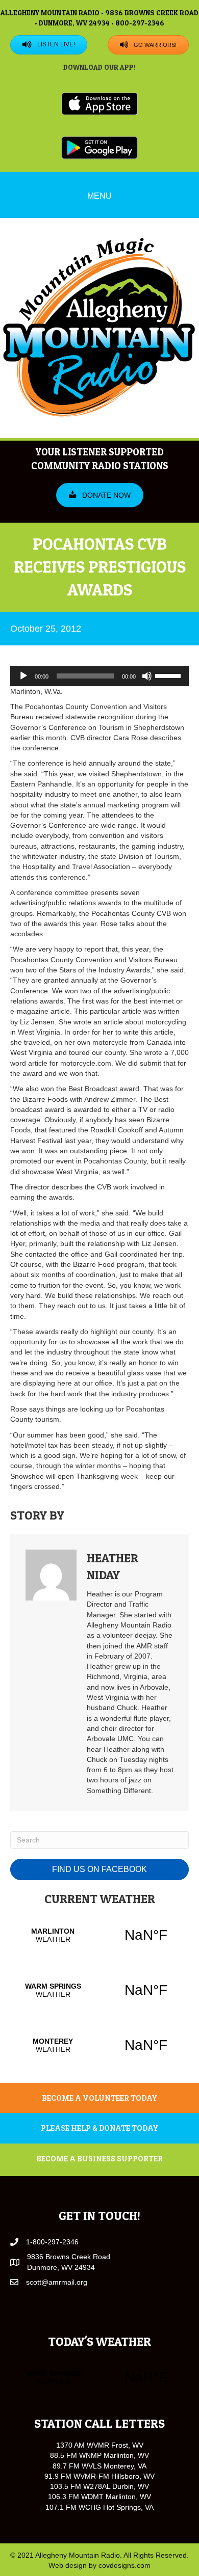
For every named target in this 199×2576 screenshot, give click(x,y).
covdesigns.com (125, 2565)
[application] (99, 676)
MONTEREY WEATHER (99, 2045)
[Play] (23, 676)
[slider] (169, 675)
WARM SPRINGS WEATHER (99, 1990)
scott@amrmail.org (57, 2282)
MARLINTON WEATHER (99, 1935)
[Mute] (147, 676)
